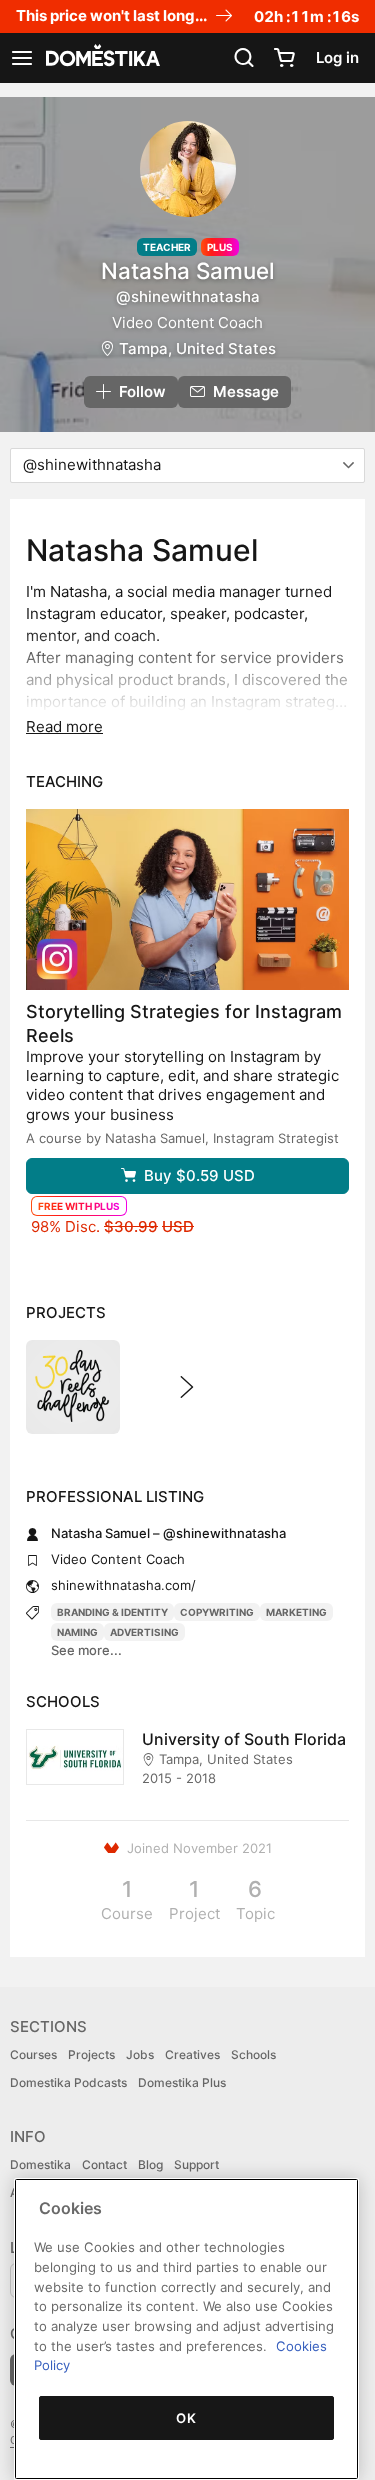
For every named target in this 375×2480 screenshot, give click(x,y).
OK (186, 2418)
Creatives (192, 2054)
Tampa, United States (197, 348)
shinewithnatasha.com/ (123, 1585)
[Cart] (284, 58)
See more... (86, 1650)
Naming (77, 1632)
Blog (150, 2164)
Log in (337, 57)
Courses (33, 2054)
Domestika (40, 2164)
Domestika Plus (182, 2082)
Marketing (296, 1612)
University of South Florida (244, 1739)
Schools (253, 2054)
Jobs (140, 2054)
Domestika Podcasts (68, 2082)
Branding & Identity (112, 1612)
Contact (104, 2164)
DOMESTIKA (101, 58)
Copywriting (217, 1612)
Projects (91, 2054)
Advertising (144, 1632)
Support (196, 2164)
